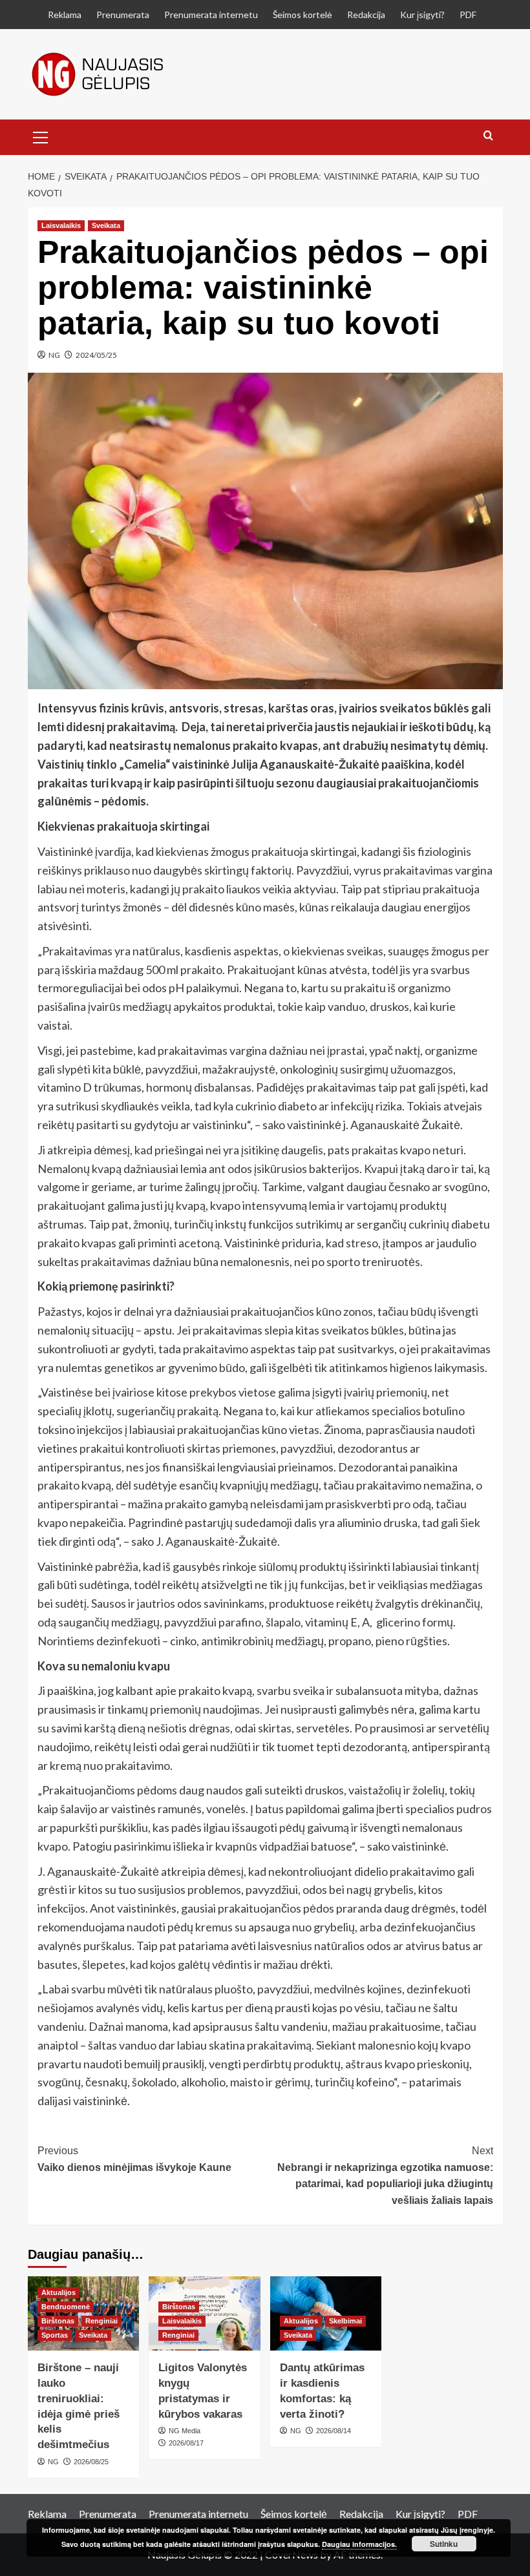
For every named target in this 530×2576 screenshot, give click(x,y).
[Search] (488, 136)
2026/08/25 (91, 2462)
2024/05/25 (96, 355)
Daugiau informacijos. (359, 2544)
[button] (41, 136)
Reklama (65, 15)
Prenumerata (123, 15)
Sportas (55, 2335)
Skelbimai (345, 2321)
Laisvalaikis (61, 225)
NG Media (185, 2431)
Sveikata (106, 225)
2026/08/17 (186, 2443)
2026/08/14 (334, 2431)
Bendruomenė (66, 2307)
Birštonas (58, 2321)
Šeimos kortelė (302, 15)
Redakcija (366, 15)
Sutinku (444, 2544)
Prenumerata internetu (211, 15)
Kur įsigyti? (422, 15)
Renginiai (101, 2321)
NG (54, 355)
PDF (468, 15)
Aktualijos (58, 2292)
